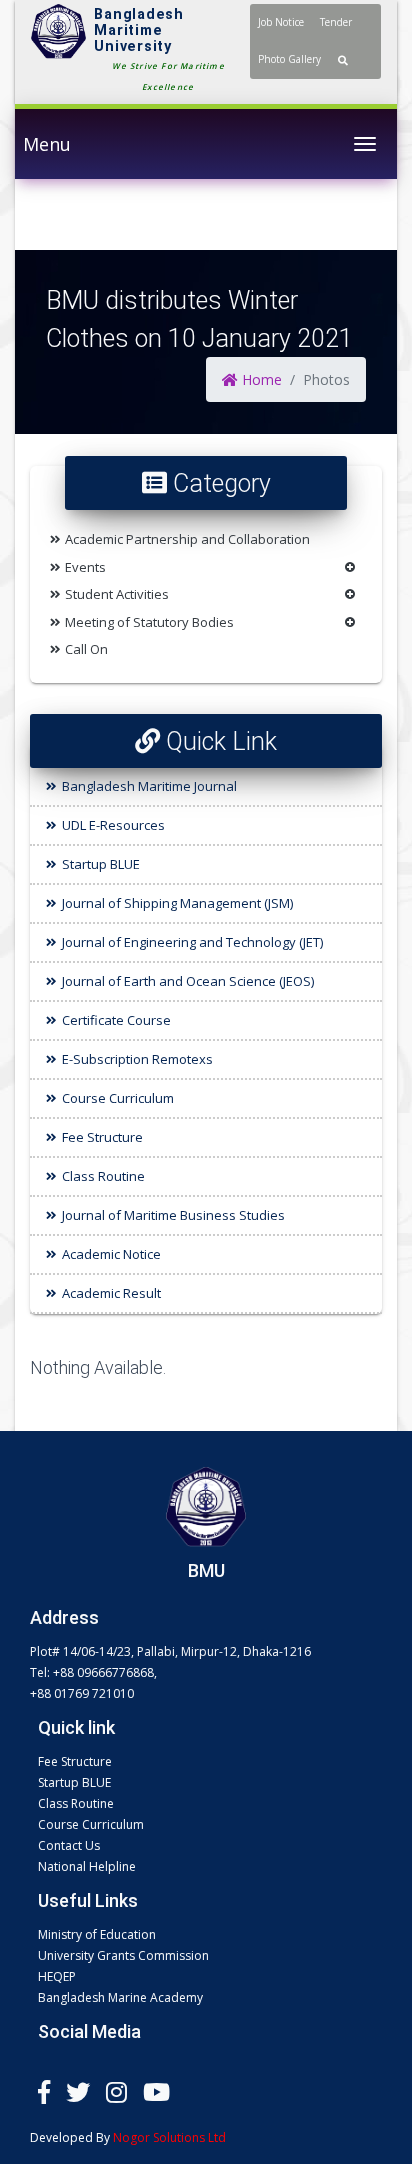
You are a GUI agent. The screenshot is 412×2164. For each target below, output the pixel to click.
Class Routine (103, 1176)
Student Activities (117, 594)
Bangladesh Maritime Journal (149, 786)
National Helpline (87, 1866)
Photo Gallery (289, 59)
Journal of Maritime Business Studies (173, 1215)
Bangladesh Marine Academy (120, 1997)
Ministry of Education (97, 1934)
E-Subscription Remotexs (137, 1059)
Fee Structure (102, 1137)
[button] (343, 60)
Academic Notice (111, 1254)
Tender (336, 22)
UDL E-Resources (113, 825)
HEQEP (57, 1976)
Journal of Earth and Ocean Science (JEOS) (188, 981)
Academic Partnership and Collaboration (187, 539)
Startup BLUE (101, 864)
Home (260, 379)
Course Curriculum (118, 1098)
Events (85, 567)
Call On (86, 649)
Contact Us (69, 1845)
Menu (47, 144)
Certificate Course (116, 1020)
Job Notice (281, 22)
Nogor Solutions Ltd (169, 2137)
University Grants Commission (123, 1955)
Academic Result (111, 1293)
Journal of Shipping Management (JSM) (177, 903)
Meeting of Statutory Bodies (149, 622)
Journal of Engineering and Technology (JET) (192, 942)
